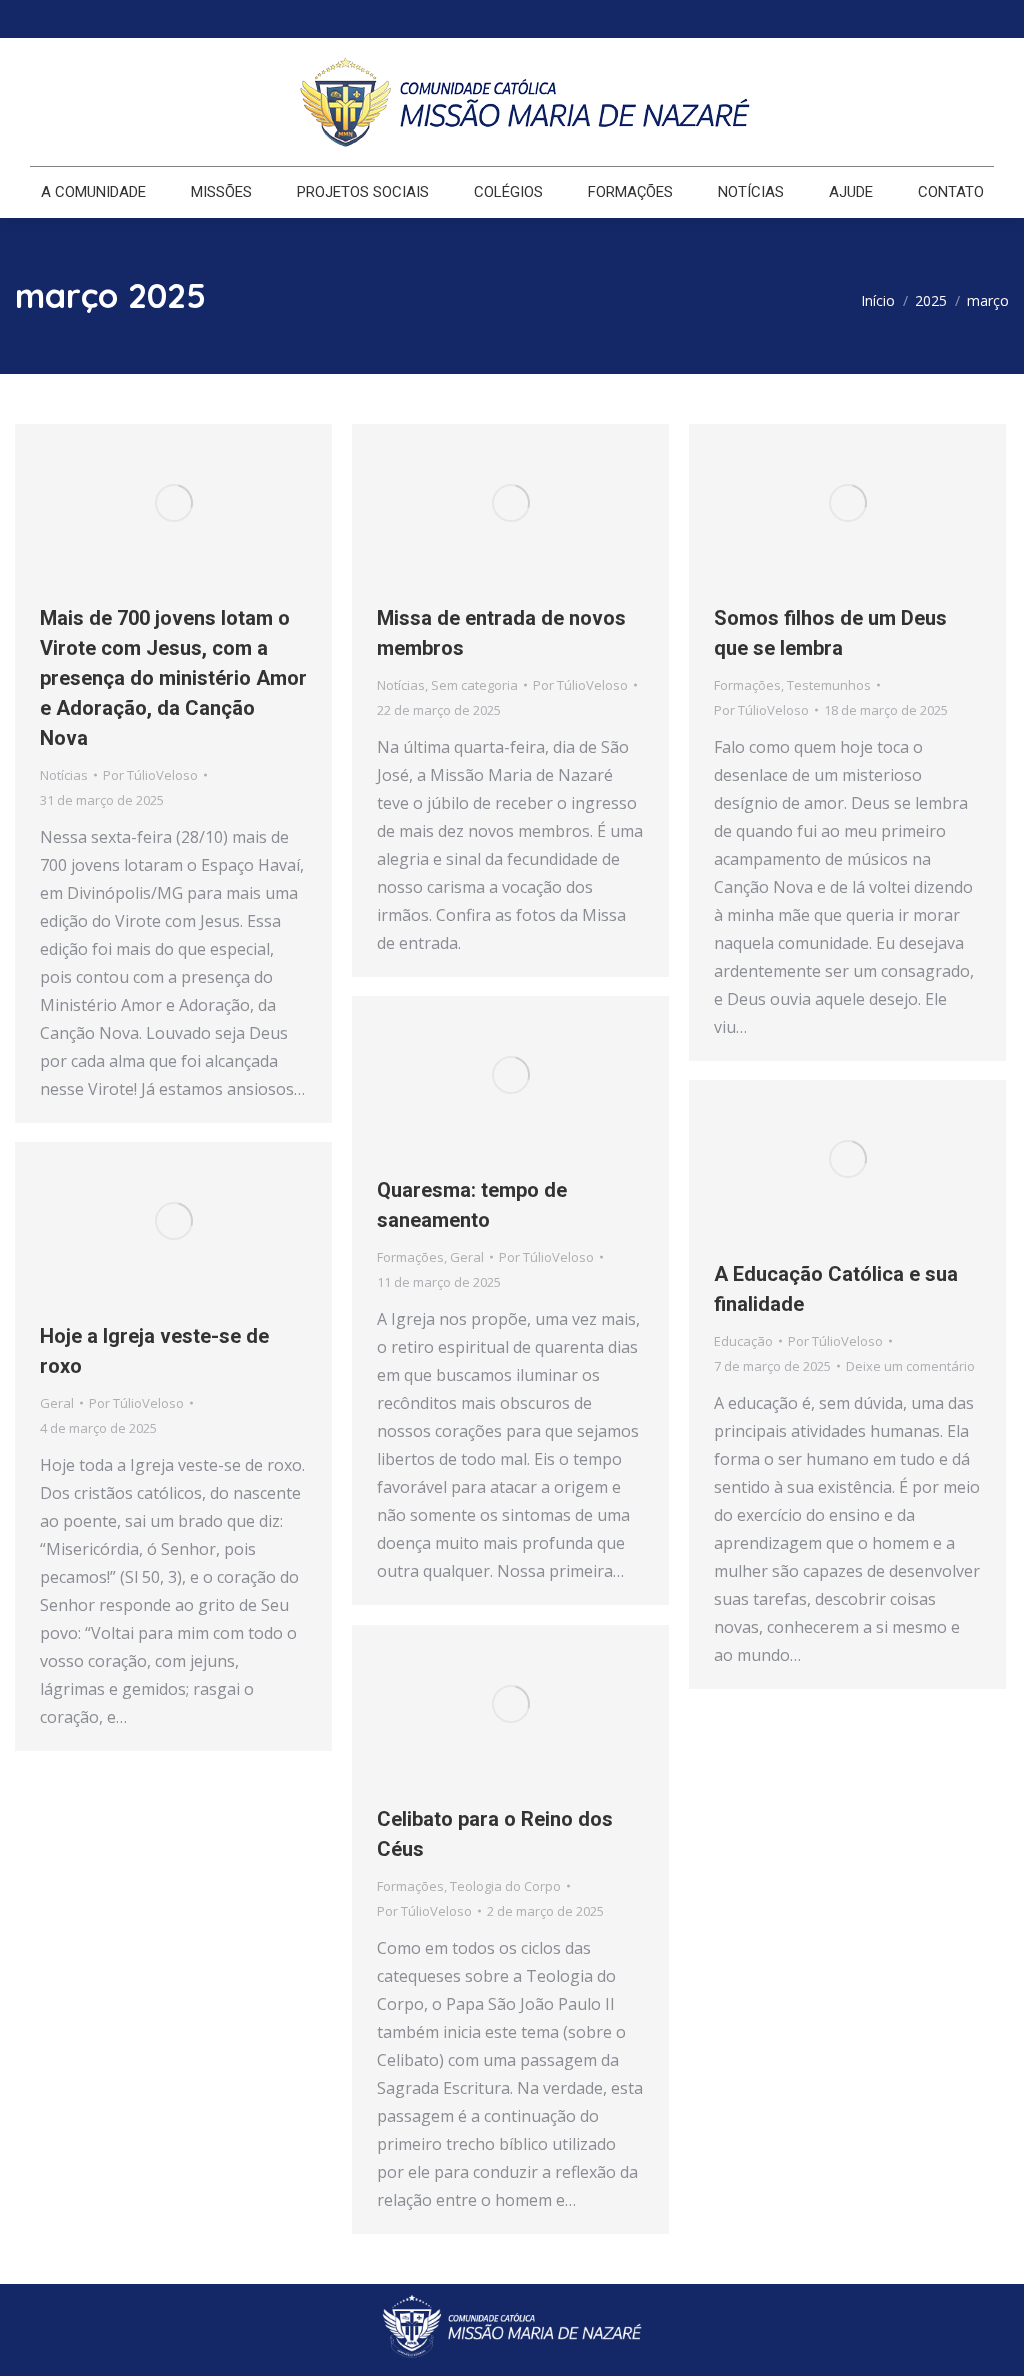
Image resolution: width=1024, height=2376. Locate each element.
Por (150, 775)
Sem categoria (474, 685)
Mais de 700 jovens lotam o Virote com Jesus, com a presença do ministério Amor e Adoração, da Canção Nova (173, 678)
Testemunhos (829, 685)
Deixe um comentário (910, 1366)
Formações (747, 685)
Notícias (64, 775)
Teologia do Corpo (505, 1886)
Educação (743, 1341)
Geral (467, 1257)
